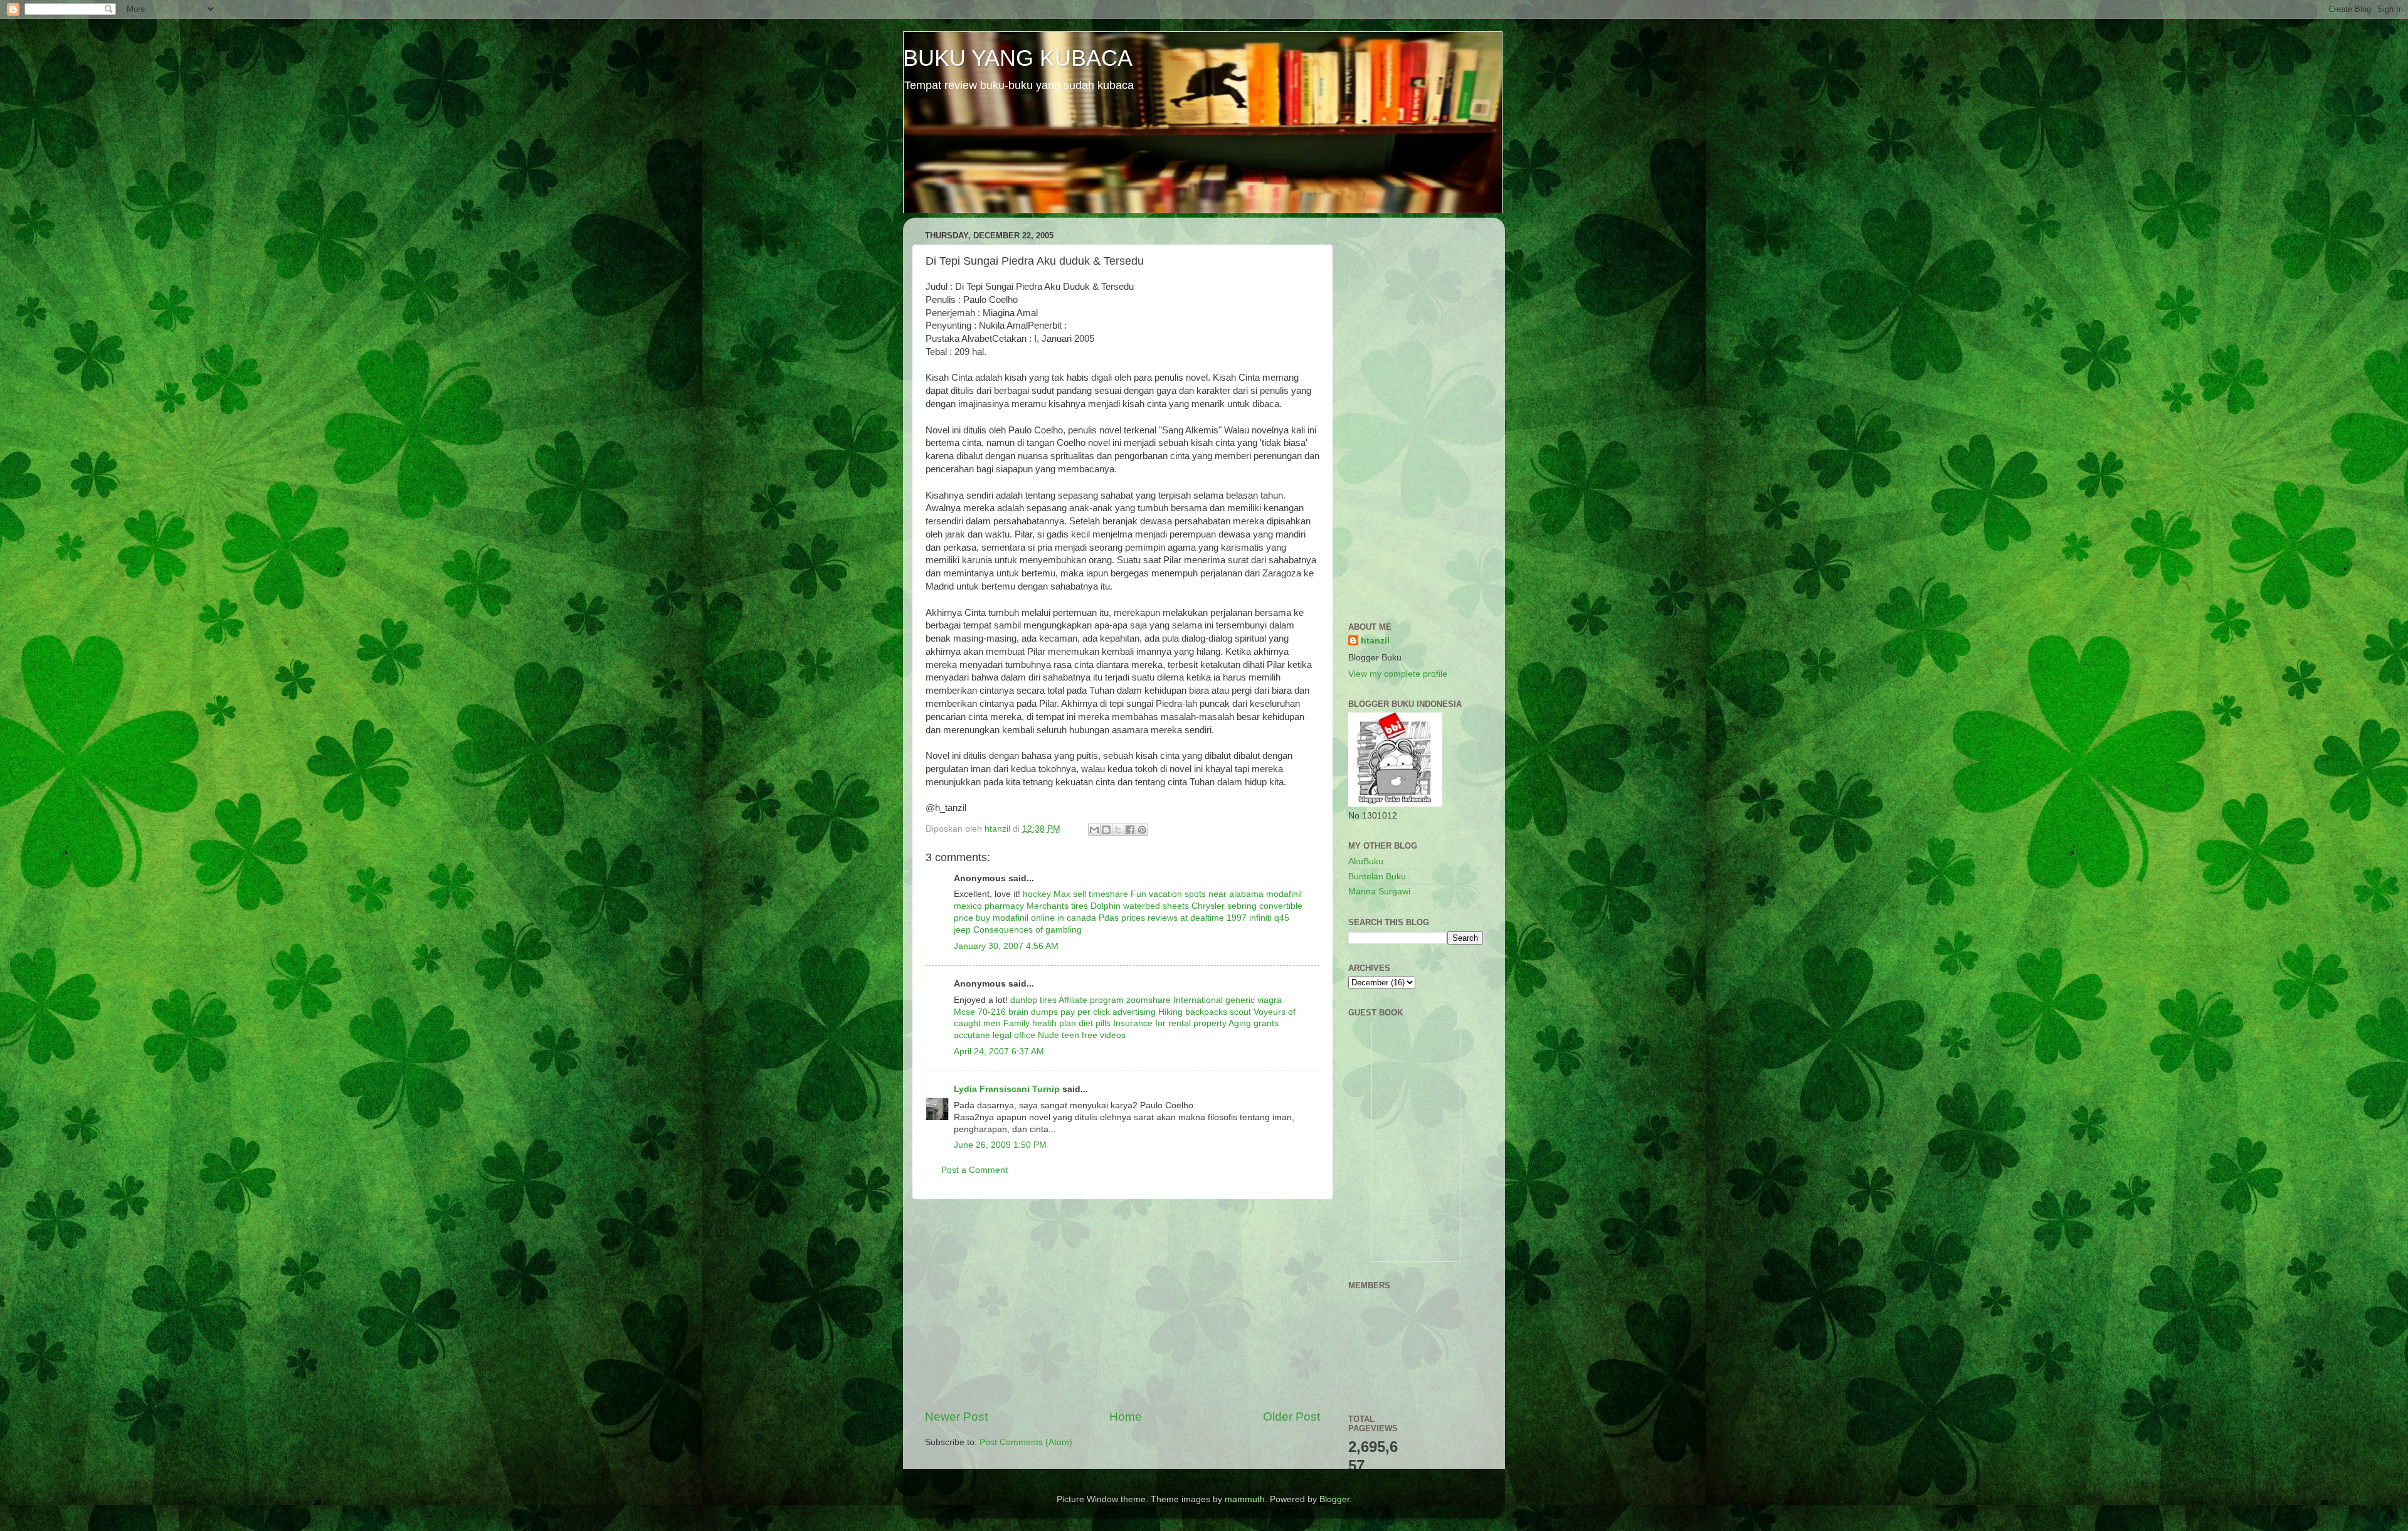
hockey (1037, 894)
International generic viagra (1228, 1000)
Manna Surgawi (1379, 892)
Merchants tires (1057, 906)
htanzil (1375, 641)
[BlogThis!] (1106, 830)
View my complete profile (1398, 674)
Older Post (1291, 1417)
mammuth (1245, 1499)
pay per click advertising (1108, 1012)
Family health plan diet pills (1057, 1023)
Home (1126, 1417)
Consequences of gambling (1027, 930)
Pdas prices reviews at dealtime (1161, 918)
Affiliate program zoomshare (1115, 1000)
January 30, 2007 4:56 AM (1006, 946)
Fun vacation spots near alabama (1197, 894)
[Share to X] (1118, 830)
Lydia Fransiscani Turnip (1007, 1089)
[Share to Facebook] (1130, 830)
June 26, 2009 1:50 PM (1000, 1145)
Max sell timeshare (1091, 894)
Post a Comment (974, 1170)
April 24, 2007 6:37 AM (999, 1052)
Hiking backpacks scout (1205, 1012)
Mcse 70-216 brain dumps (1006, 1012)
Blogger (1334, 1499)
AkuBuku (1366, 861)
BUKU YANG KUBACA (1018, 58)
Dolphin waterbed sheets (1140, 906)
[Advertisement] (1122, 1304)
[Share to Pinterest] (1142, 830)
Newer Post (956, 1417)
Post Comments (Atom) (1026, 1442)
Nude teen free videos (1082, 1035)
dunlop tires (1033, 1000)
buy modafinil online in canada (1036, 918)
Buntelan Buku (1377, 877)
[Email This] (1094, 830)
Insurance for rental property (1170, 1023)
